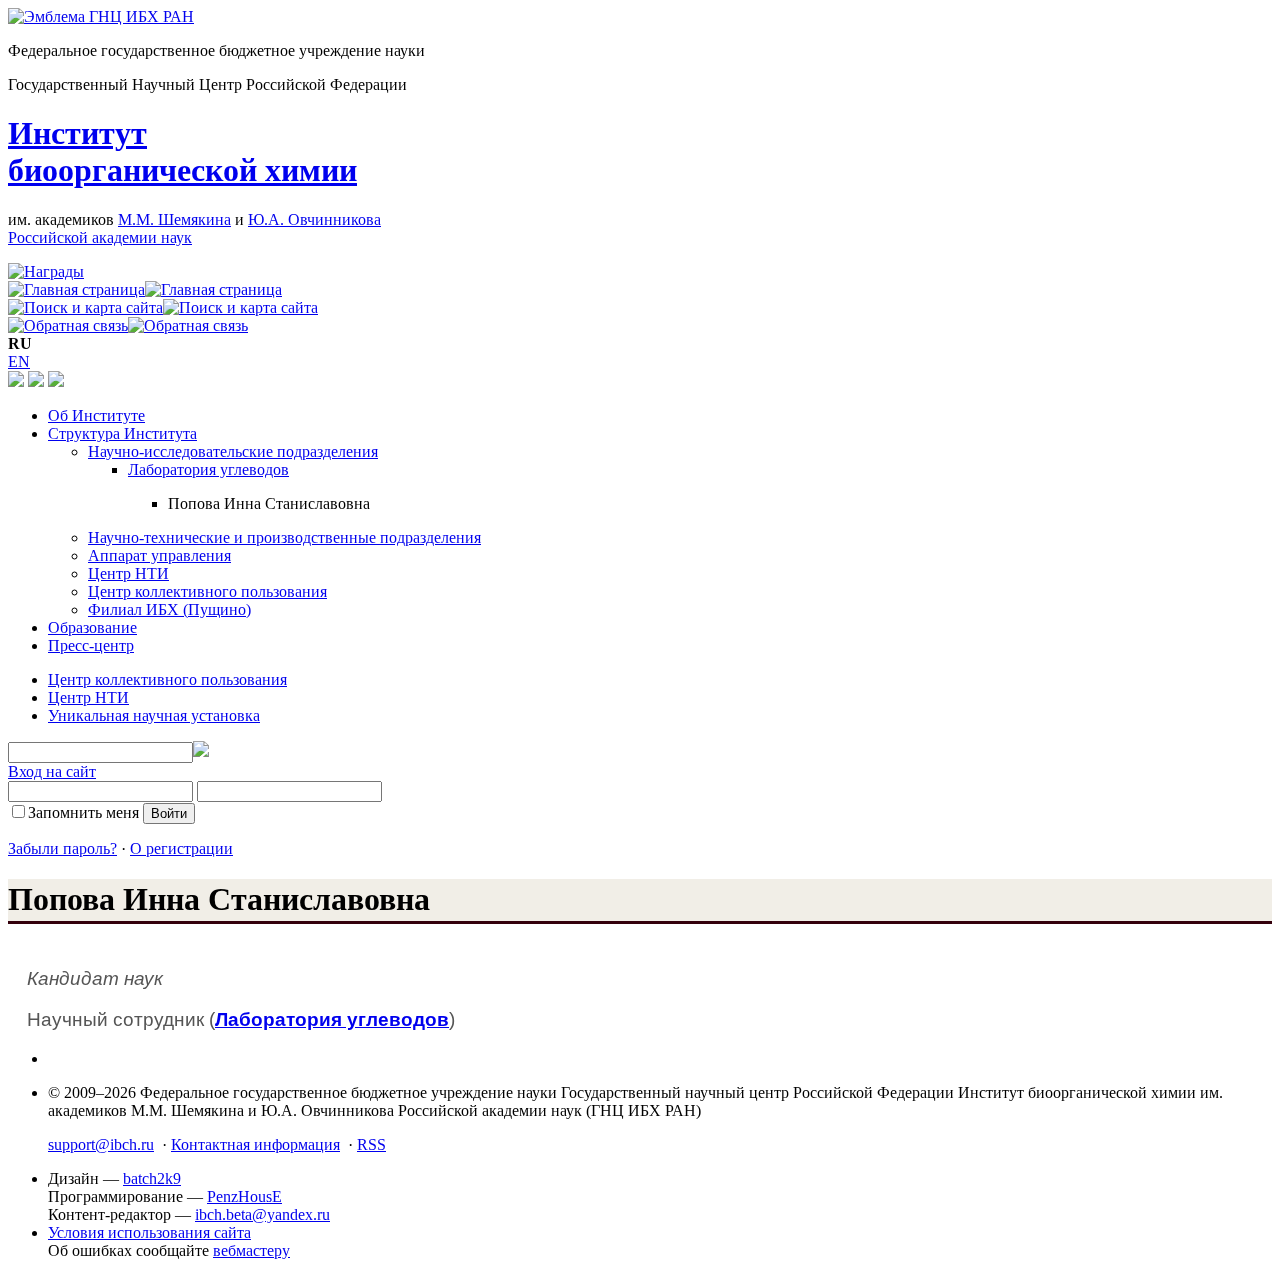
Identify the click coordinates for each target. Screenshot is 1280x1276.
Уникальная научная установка (154, 715)
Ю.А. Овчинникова (314, 219)
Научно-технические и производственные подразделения (284, 537)
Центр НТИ (128, 573)
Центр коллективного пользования (207, 591)
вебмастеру (251, 1250)
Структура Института (122, 433)
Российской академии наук (100, 237)
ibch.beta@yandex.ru (262, 1214)
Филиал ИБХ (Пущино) (169, 609)
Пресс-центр (91, 645)
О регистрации (181, 848)
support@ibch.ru (101, 1144)
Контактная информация (255, 1144)
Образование (92, 627)
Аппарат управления (159, 555)
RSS (371, 1144)
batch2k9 (152, 1178)
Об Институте (96, 415)
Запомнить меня (83, 812)
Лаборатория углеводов (208, 469)
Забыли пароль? (62, 848)
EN (19, 361)
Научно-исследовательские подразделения (233, 451)
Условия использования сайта (149, 1232)
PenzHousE (244, 1196)
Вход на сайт (52, 771)
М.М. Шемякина (174, 219)
